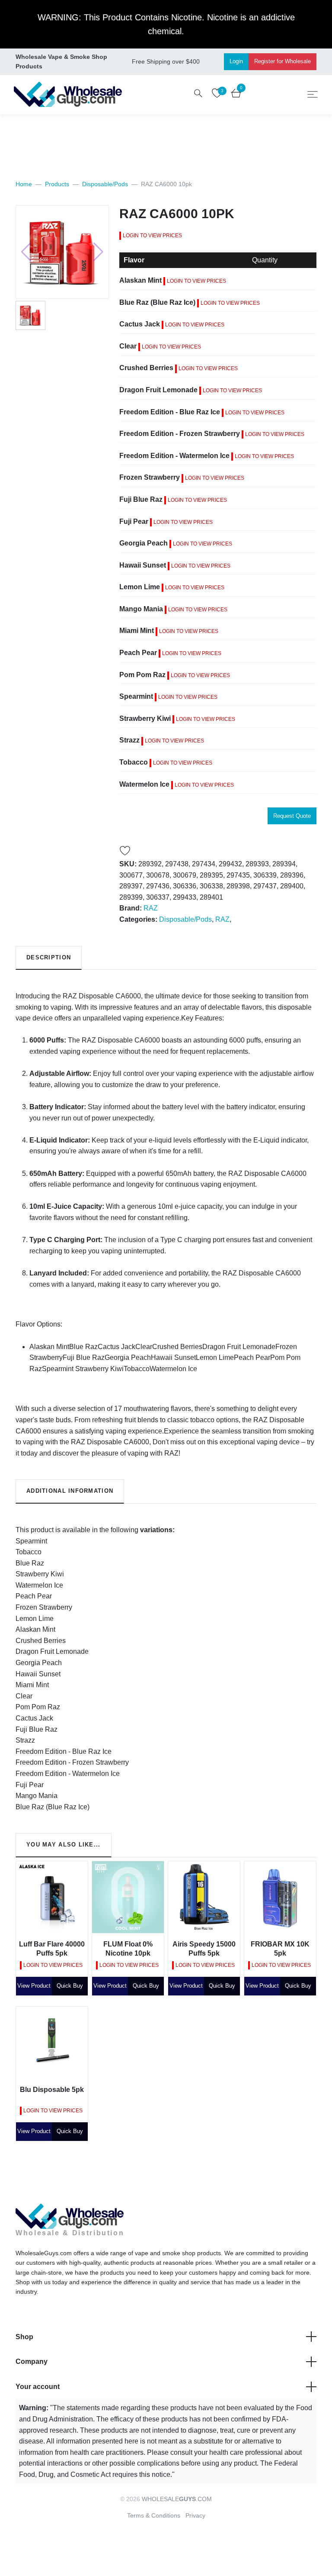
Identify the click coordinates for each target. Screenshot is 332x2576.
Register (283, 61)
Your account (38, 2387)
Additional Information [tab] (70, 1491)
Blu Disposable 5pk (52, 2090)
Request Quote (292, 816)
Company (32, 2361)
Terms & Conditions (154, 2515)
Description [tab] (49, 957)
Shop (24, 2337)
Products (57, 184)
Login (236, 61)
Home (24, 184)
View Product (34, 1986)
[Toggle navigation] (313, 94)
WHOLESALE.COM (177, 2499)
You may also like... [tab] (64, 1845)
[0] (236, 95)
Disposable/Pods (105, 184)
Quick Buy (70, 1986)
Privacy (195, 2515)
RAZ (151, 908)
